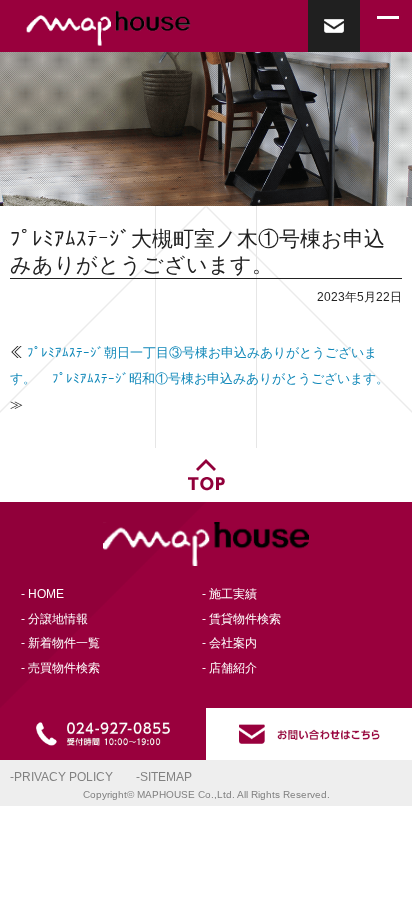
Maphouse (151, 29)
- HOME (42, 593)
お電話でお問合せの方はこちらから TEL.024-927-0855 (103, 734)
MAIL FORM (309, 734)
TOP (206, 475)
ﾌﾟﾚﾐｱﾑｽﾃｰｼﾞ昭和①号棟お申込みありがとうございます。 (220, 378)
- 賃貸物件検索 (241, 618)
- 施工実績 (229, 593)
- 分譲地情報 (54, 618)
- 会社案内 (229, 642)
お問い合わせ (334, 26)
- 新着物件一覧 (60, 642)
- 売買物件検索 (60, 667)
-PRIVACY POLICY (61, 776)
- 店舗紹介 (229, 667)
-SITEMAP (164, 776)
